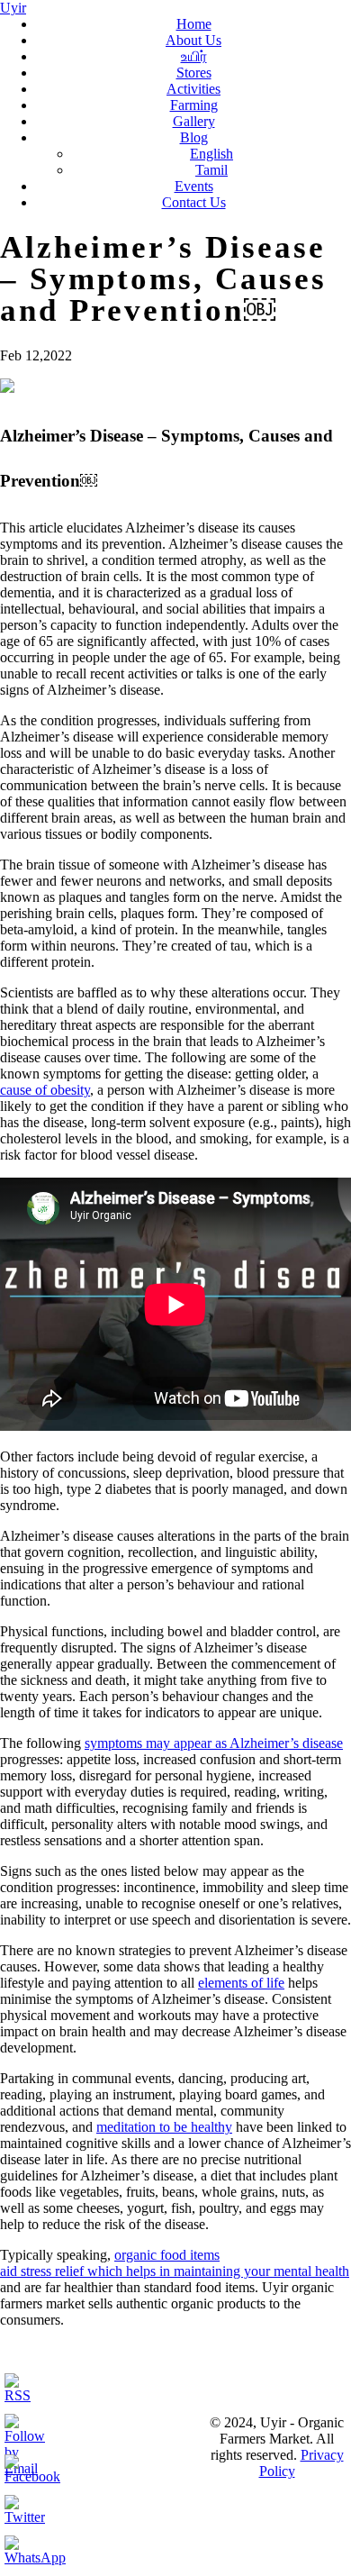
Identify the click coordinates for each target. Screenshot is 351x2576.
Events (194, 186)
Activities (193, 89)
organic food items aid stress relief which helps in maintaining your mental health (175, 2263)
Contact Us (194, 202)
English (211, 154)
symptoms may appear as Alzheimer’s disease (214, 1743)
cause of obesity (45, 1090)
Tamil (211, 170)
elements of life (241, 1983)
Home (194, 24)
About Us (193, 40)
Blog (194, 137)
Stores (194, 73)
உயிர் (194, 56)
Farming (194, 105)
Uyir (13, 8)
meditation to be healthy (164, 2127)
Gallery (194, 121)
